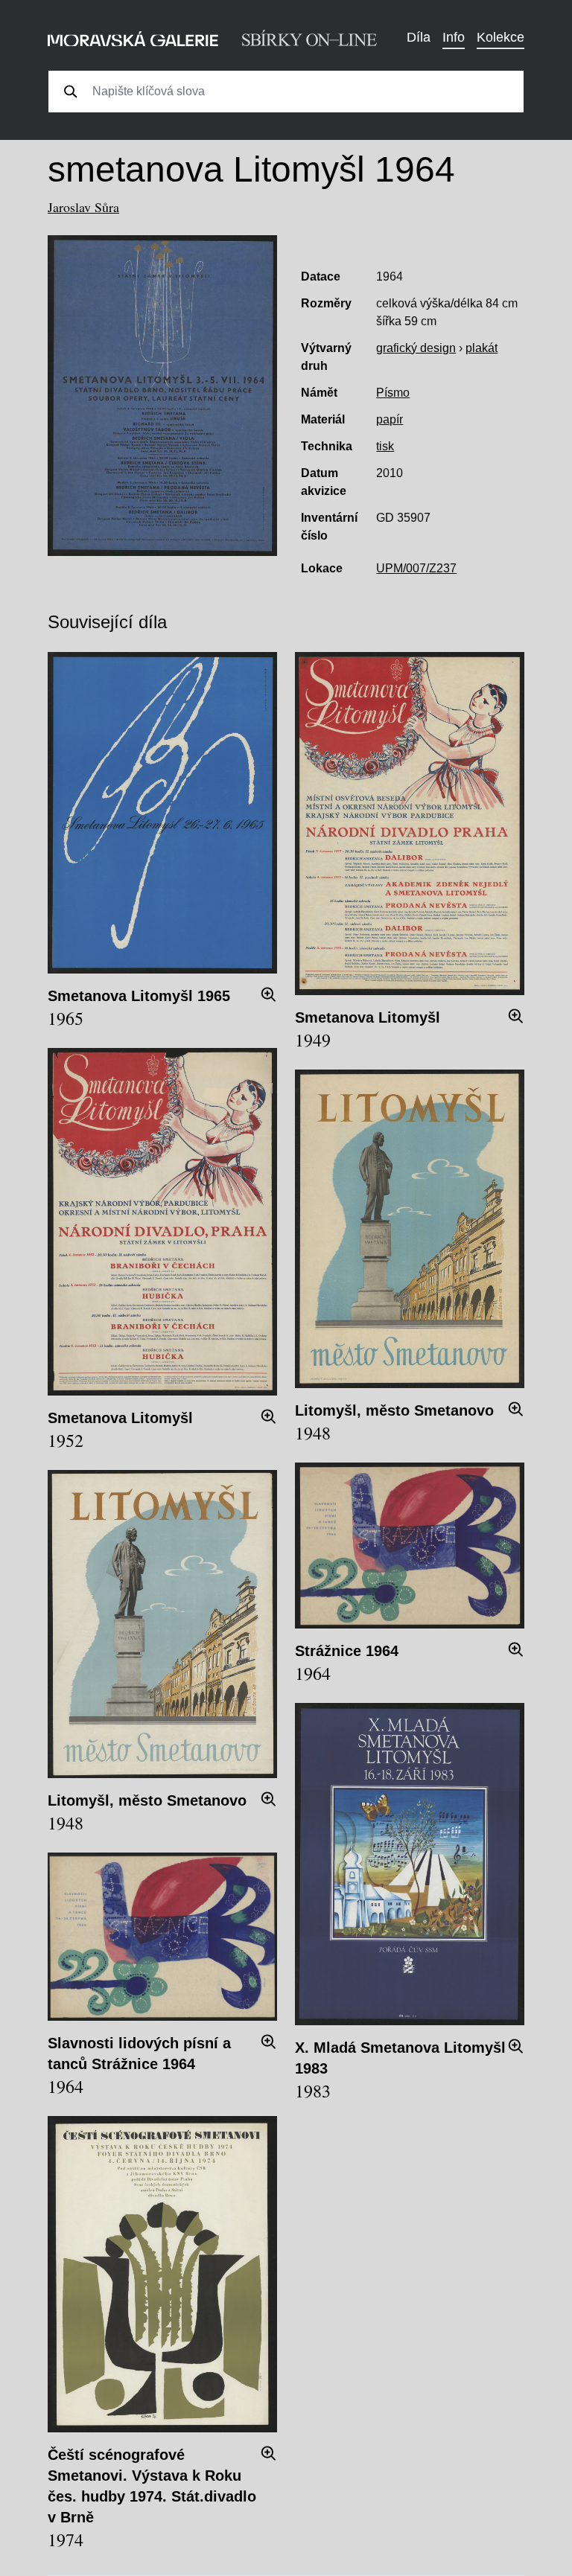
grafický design (416, 348)
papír (390, 419)
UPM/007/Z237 (416, 568)
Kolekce (500, 37)
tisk (385, 446)
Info (454, 37)
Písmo (393, 393)
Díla (419, 37)
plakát (482, 348)
